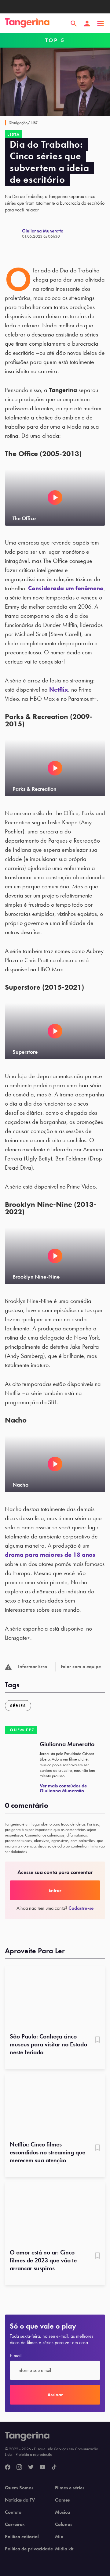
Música (62, 2512)
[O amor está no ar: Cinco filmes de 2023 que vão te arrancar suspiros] (55, 2213)
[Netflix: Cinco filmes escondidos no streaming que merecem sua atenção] (55, 2105)
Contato (13, 2512)
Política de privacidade (29, 2549)
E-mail (16, 2356)
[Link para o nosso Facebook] (8, 2467)
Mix (59, 2537)
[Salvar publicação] (97, 2040)
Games (62, 2500)
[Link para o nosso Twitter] (31, 2467)
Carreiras (15, 2524)
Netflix (59, 689)
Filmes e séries (70, 2488)
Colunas (64, 2524)
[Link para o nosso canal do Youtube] (42, 2467)
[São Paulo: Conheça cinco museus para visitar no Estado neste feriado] (55, 1997)
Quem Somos (19, 2488)
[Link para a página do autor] (13, 233)
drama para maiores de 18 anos (50, 1555)
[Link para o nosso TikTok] (54, 2467)
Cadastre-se (81, 1908)
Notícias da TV (20, 2500)
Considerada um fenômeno (66, 588)
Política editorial (22, 2537)
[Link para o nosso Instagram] (19, 2467)
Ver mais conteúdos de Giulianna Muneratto (63, 1788)
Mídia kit (64, 2549)
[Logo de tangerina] (27, 23)
